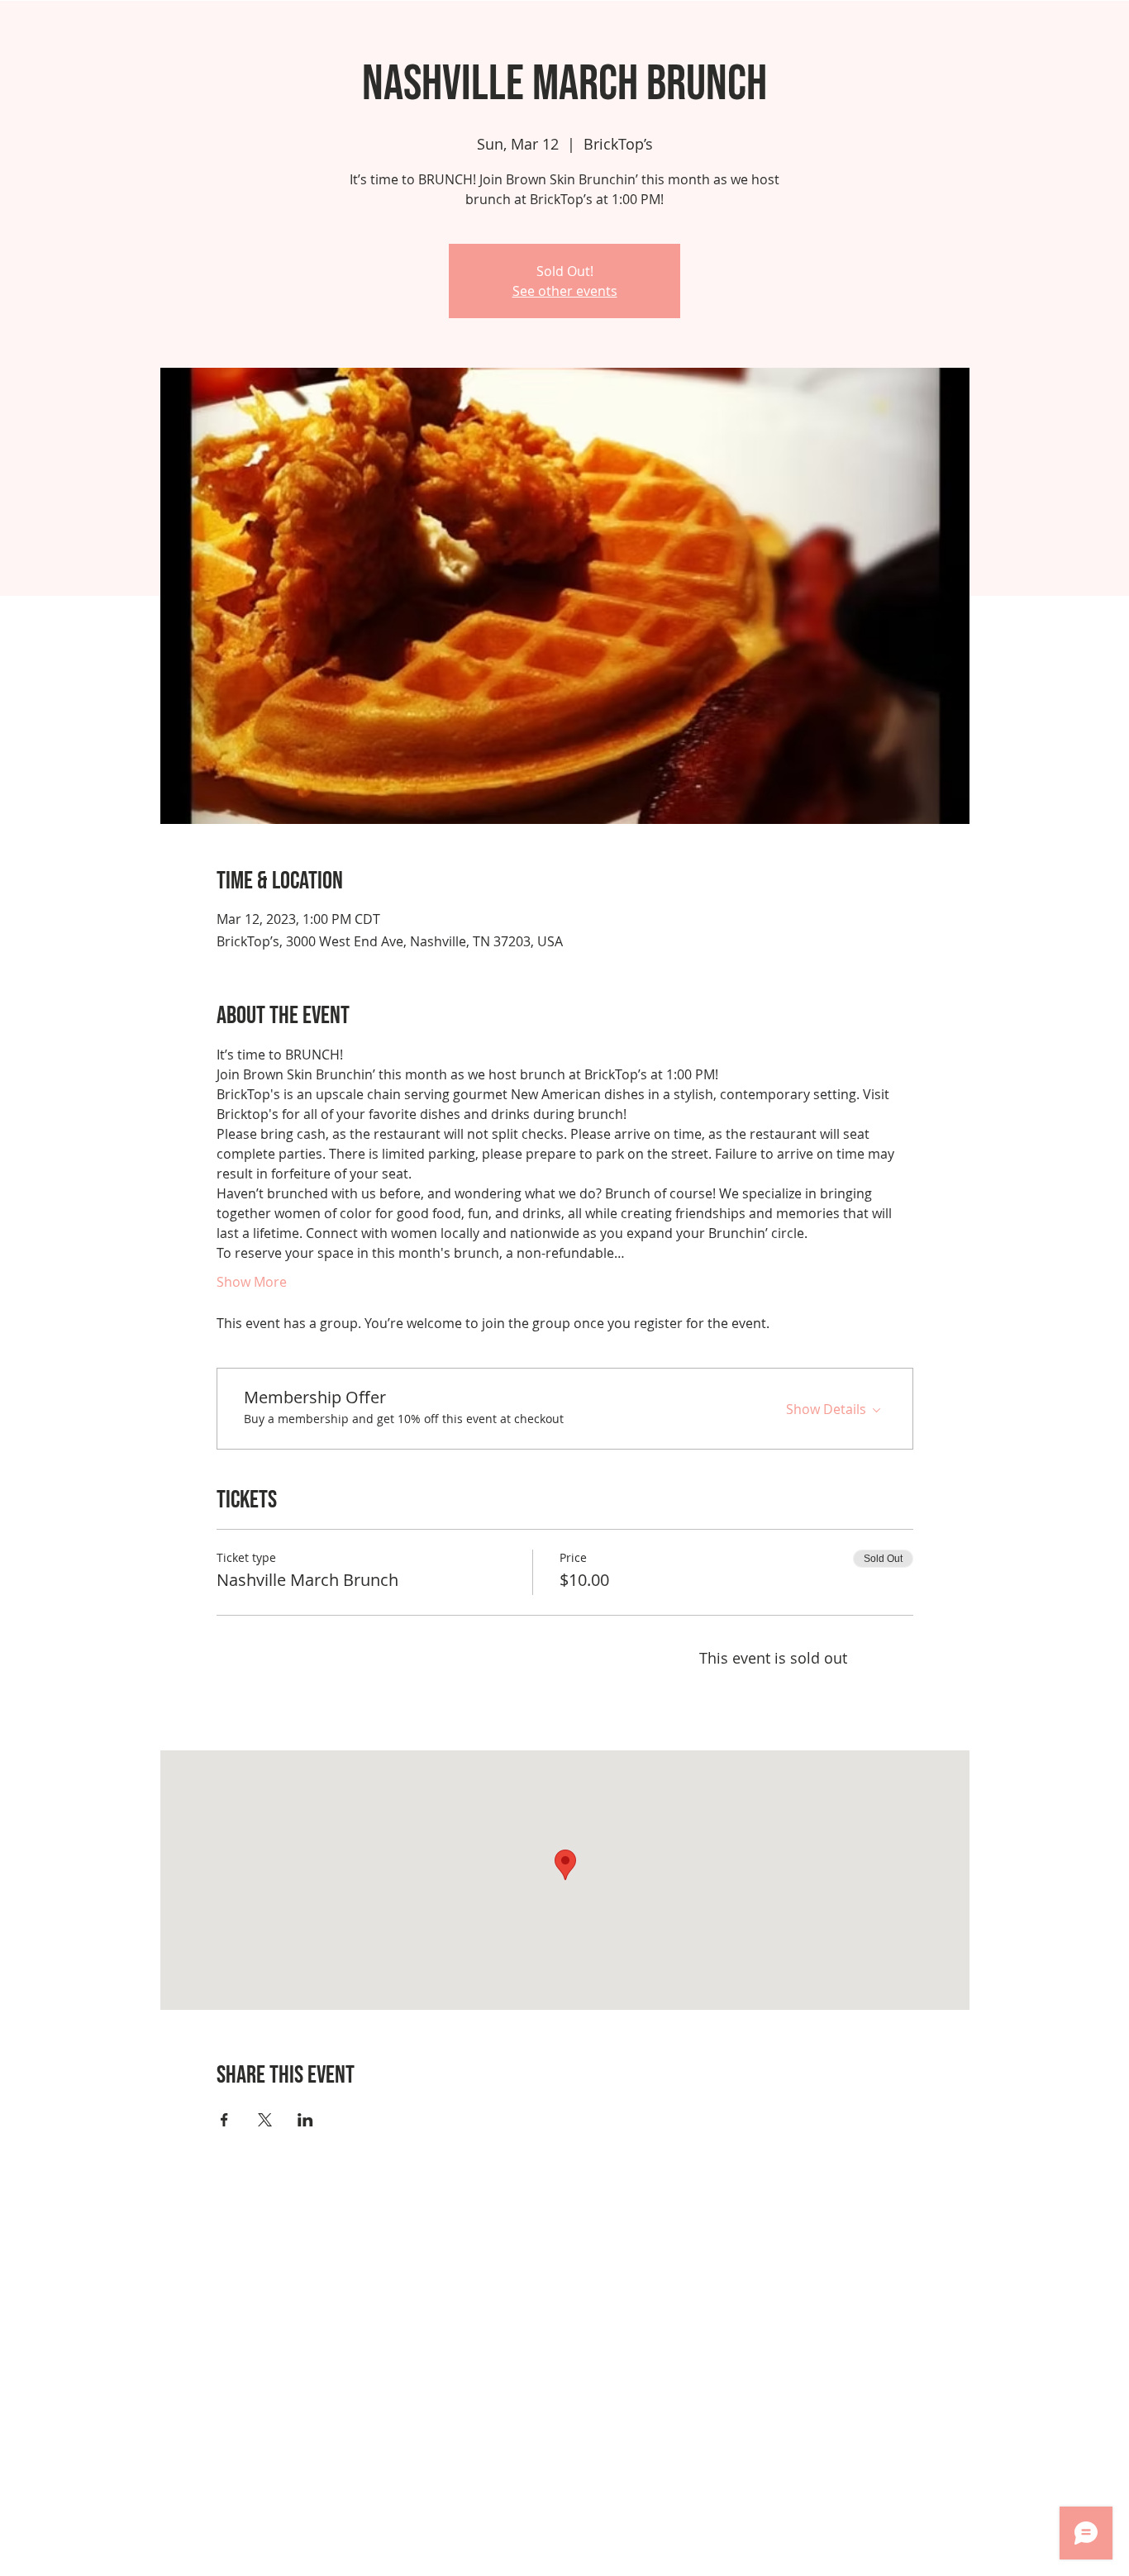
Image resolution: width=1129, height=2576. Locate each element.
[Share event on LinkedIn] (305, 2120)
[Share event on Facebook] (224, 2120)
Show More (252, 1282)
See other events (565, 291)
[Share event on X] (265, 2120)
